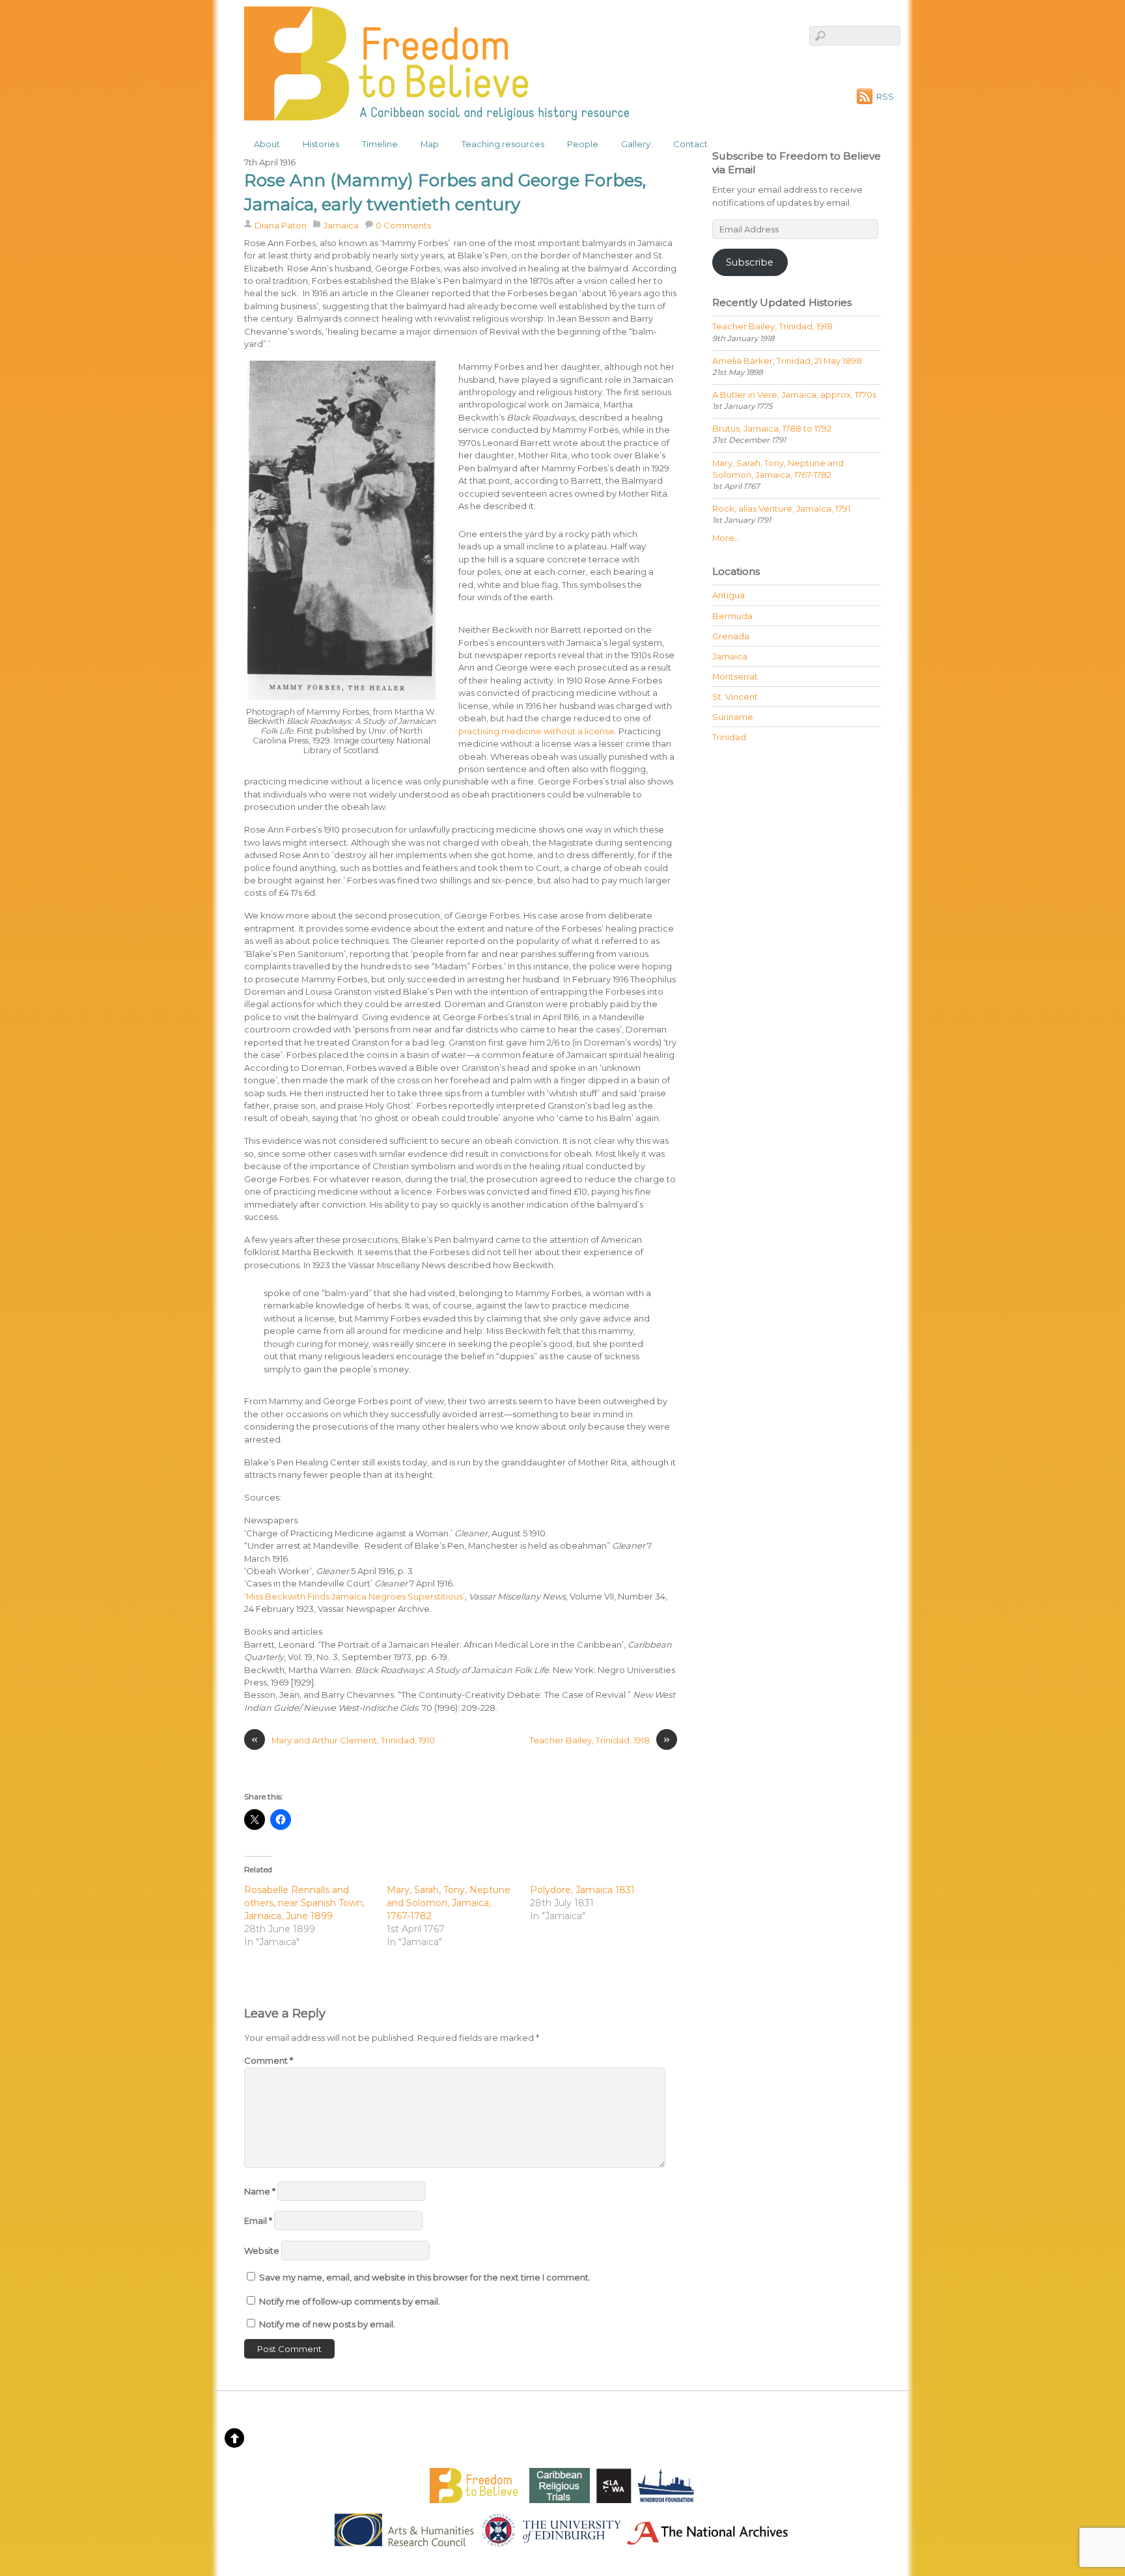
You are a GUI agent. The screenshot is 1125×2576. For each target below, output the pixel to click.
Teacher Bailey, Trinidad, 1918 (600, 1740)
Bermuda (732, 616)
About (267, 144)
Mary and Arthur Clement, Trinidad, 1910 (343, 1740)
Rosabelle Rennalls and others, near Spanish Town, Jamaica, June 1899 (304, 1903)
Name (260, 2191)
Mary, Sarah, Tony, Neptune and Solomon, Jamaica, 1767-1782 (449, 1903)
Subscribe (750, 262)
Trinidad (729, 737)
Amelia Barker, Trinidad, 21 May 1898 (787, 361)
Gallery (636, 144)
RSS (885, 96)
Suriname (733, 717)
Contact (690, 144)
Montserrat (735, 676)
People (583, 144)
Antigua (729, 595)
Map (430, 144)
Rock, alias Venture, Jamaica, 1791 (781, 508)
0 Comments (403, 225)
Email (258, 2221)
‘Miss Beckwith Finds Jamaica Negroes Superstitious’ (354, 1596)
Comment (269, 2060)
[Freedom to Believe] (437, 112)
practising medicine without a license (536, 731)
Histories (321, 144)
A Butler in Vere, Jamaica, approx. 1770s (794, 395)
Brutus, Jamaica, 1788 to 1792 (772, 428)
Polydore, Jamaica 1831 (582, 1890)
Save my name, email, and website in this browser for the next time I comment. (425, 2277)
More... (726, 538)
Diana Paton (281, 225)
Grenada (731, 636)
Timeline (380, 144)
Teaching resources (503, 144)
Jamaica (341, 225)
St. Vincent (735, 697)
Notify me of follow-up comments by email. (350, 2301)
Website (262, 2251)
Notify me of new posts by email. (327, 2324)
